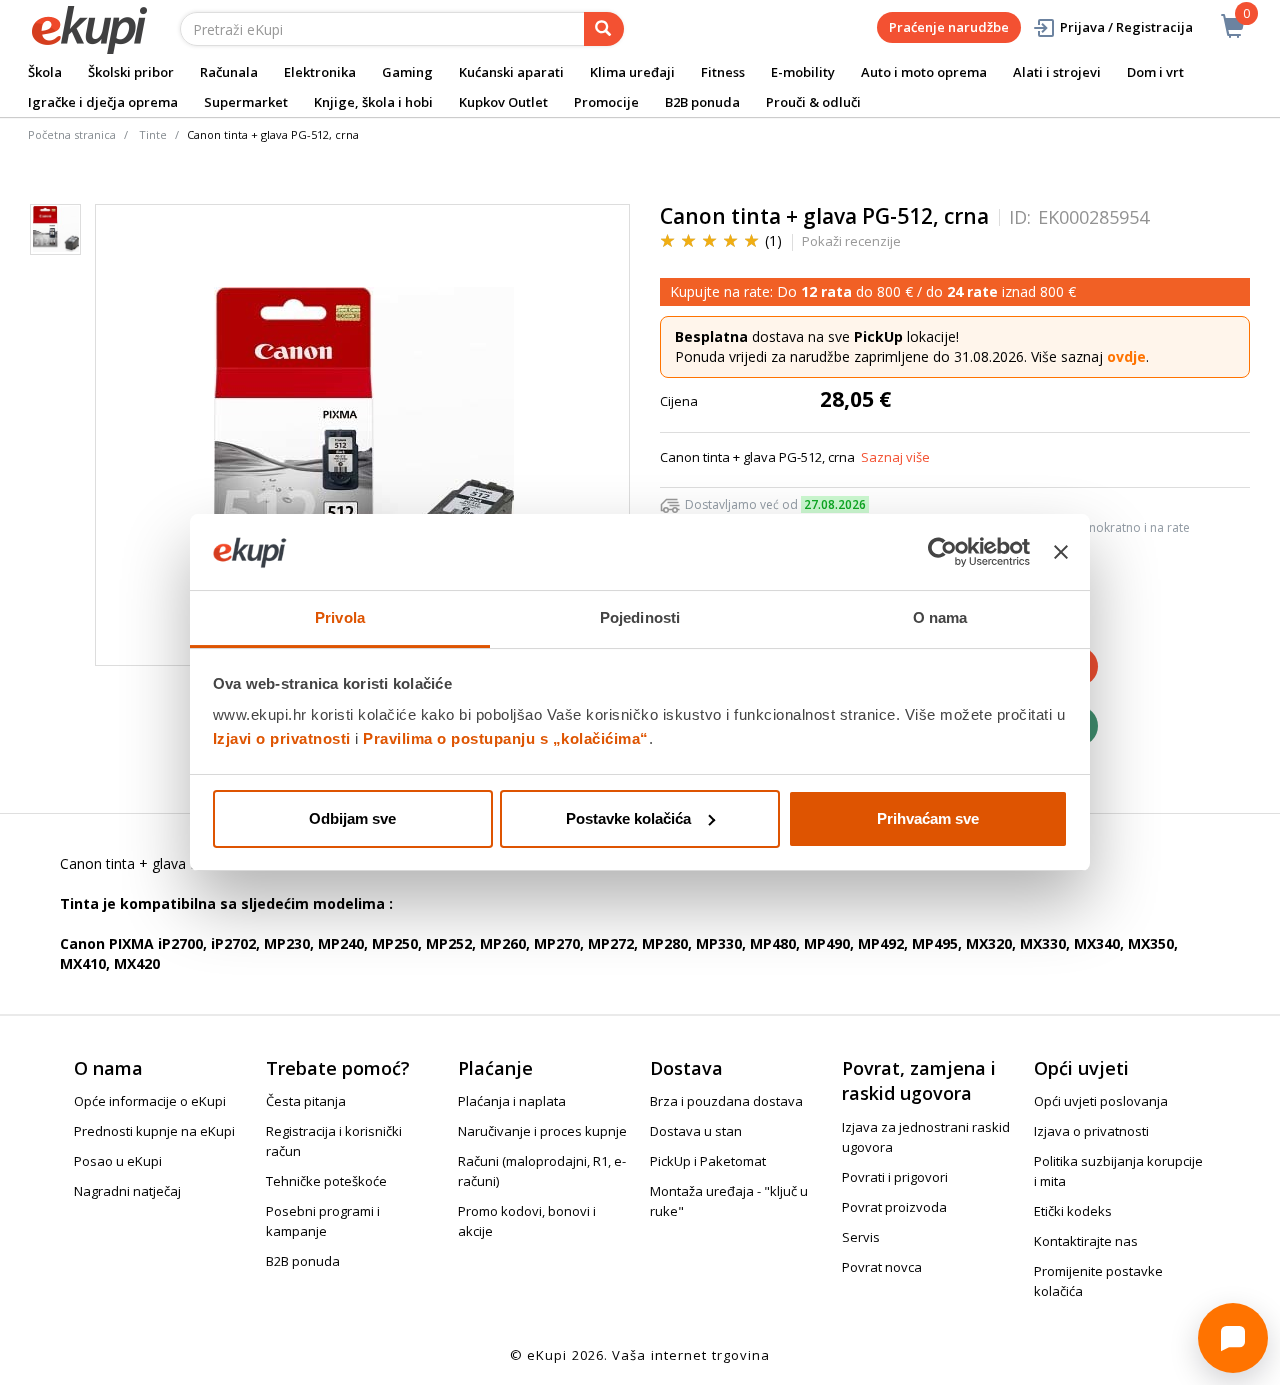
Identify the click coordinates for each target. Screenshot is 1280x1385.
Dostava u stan (696, 1131)
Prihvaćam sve (928, 818)
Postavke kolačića (628, 818)
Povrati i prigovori (895, 1177)
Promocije (606, 102)
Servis (861, 1237)
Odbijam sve (352, 818)
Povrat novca (882, 1267)
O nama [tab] (940, 617)
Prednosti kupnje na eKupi (154, 1131)
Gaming (407, 72)
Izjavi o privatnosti (282, 738)
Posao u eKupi (118, 1161)
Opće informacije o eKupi (150, 1101)
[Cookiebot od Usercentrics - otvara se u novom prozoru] (942, 552)
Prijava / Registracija (1126, 27)
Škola (45, 72)
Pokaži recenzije (851, 241)
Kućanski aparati (511, 72)
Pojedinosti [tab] (640, 617)
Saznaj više (895, 457)
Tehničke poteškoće (326, 1181)
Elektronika (320, 72)
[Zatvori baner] (1061, 552)
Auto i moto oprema (924, 72)
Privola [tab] (340, 617)
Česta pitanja (306, 1101)
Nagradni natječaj (127, 1191)
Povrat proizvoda (894, 1207)
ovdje (1126, 356)
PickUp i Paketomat (708, 1161)
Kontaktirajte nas (1086, 1241)
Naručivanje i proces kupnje (542, 1131)
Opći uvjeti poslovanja (1101, 1101)
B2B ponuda (702, 102)
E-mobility (803, 72)
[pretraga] (604, 29)
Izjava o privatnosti (1091, 1131)
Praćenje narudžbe (949, 27)
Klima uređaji (632, 72)
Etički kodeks (1073, 1211)
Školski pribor (131, 72)
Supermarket (246, 102)
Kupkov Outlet (503, 102)
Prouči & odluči (813, 102)
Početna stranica (72, 134)
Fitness (723, 72)
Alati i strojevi (1057, 72)
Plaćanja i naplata (512, 1101)
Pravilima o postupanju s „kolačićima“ (506, 738)
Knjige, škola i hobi (373, 102)
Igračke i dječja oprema (103, 102)
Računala (229, 72)
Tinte (153, 134)
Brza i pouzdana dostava (726, 1101)
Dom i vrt (1155, 72)
